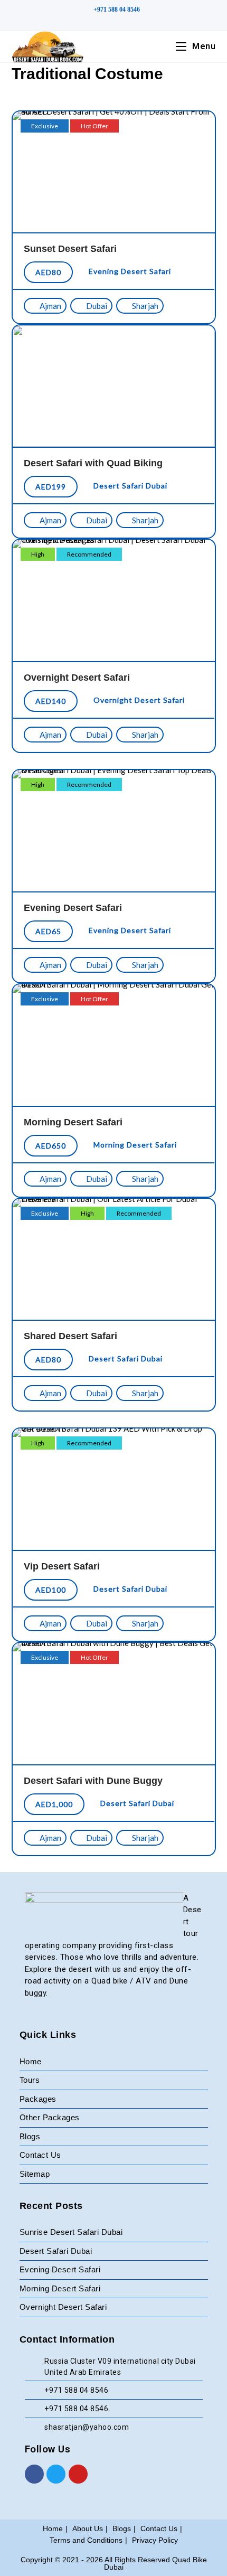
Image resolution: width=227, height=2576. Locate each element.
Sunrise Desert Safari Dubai (71, 2232)
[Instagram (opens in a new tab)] (122, 21)
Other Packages (50, 2117)
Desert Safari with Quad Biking (93, 463)
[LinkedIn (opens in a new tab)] (133, 21)
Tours (30, 2080)
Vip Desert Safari (62, 1566)
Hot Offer (94, 126)
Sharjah (144, 306)
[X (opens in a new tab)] (95, 21)
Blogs (30, 2136)
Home (31, 2061)
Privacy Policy (155, 2540)
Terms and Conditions (86, 2540)
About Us (88, 2528)
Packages (38, 2099)
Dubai (96, 306)
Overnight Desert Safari (77, 678)
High (38, 554)
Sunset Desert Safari (70, 249)
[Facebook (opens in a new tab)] (108, 21)
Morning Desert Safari (73, 1122)
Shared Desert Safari (70, 1336)
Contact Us (40, 2155)
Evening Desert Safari (130, 271)
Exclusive (45, 126)
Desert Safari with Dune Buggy (93, 1781)
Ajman (50, 306)
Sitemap (35, 2174)
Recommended (89, 554)
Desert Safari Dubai (130, 486)
